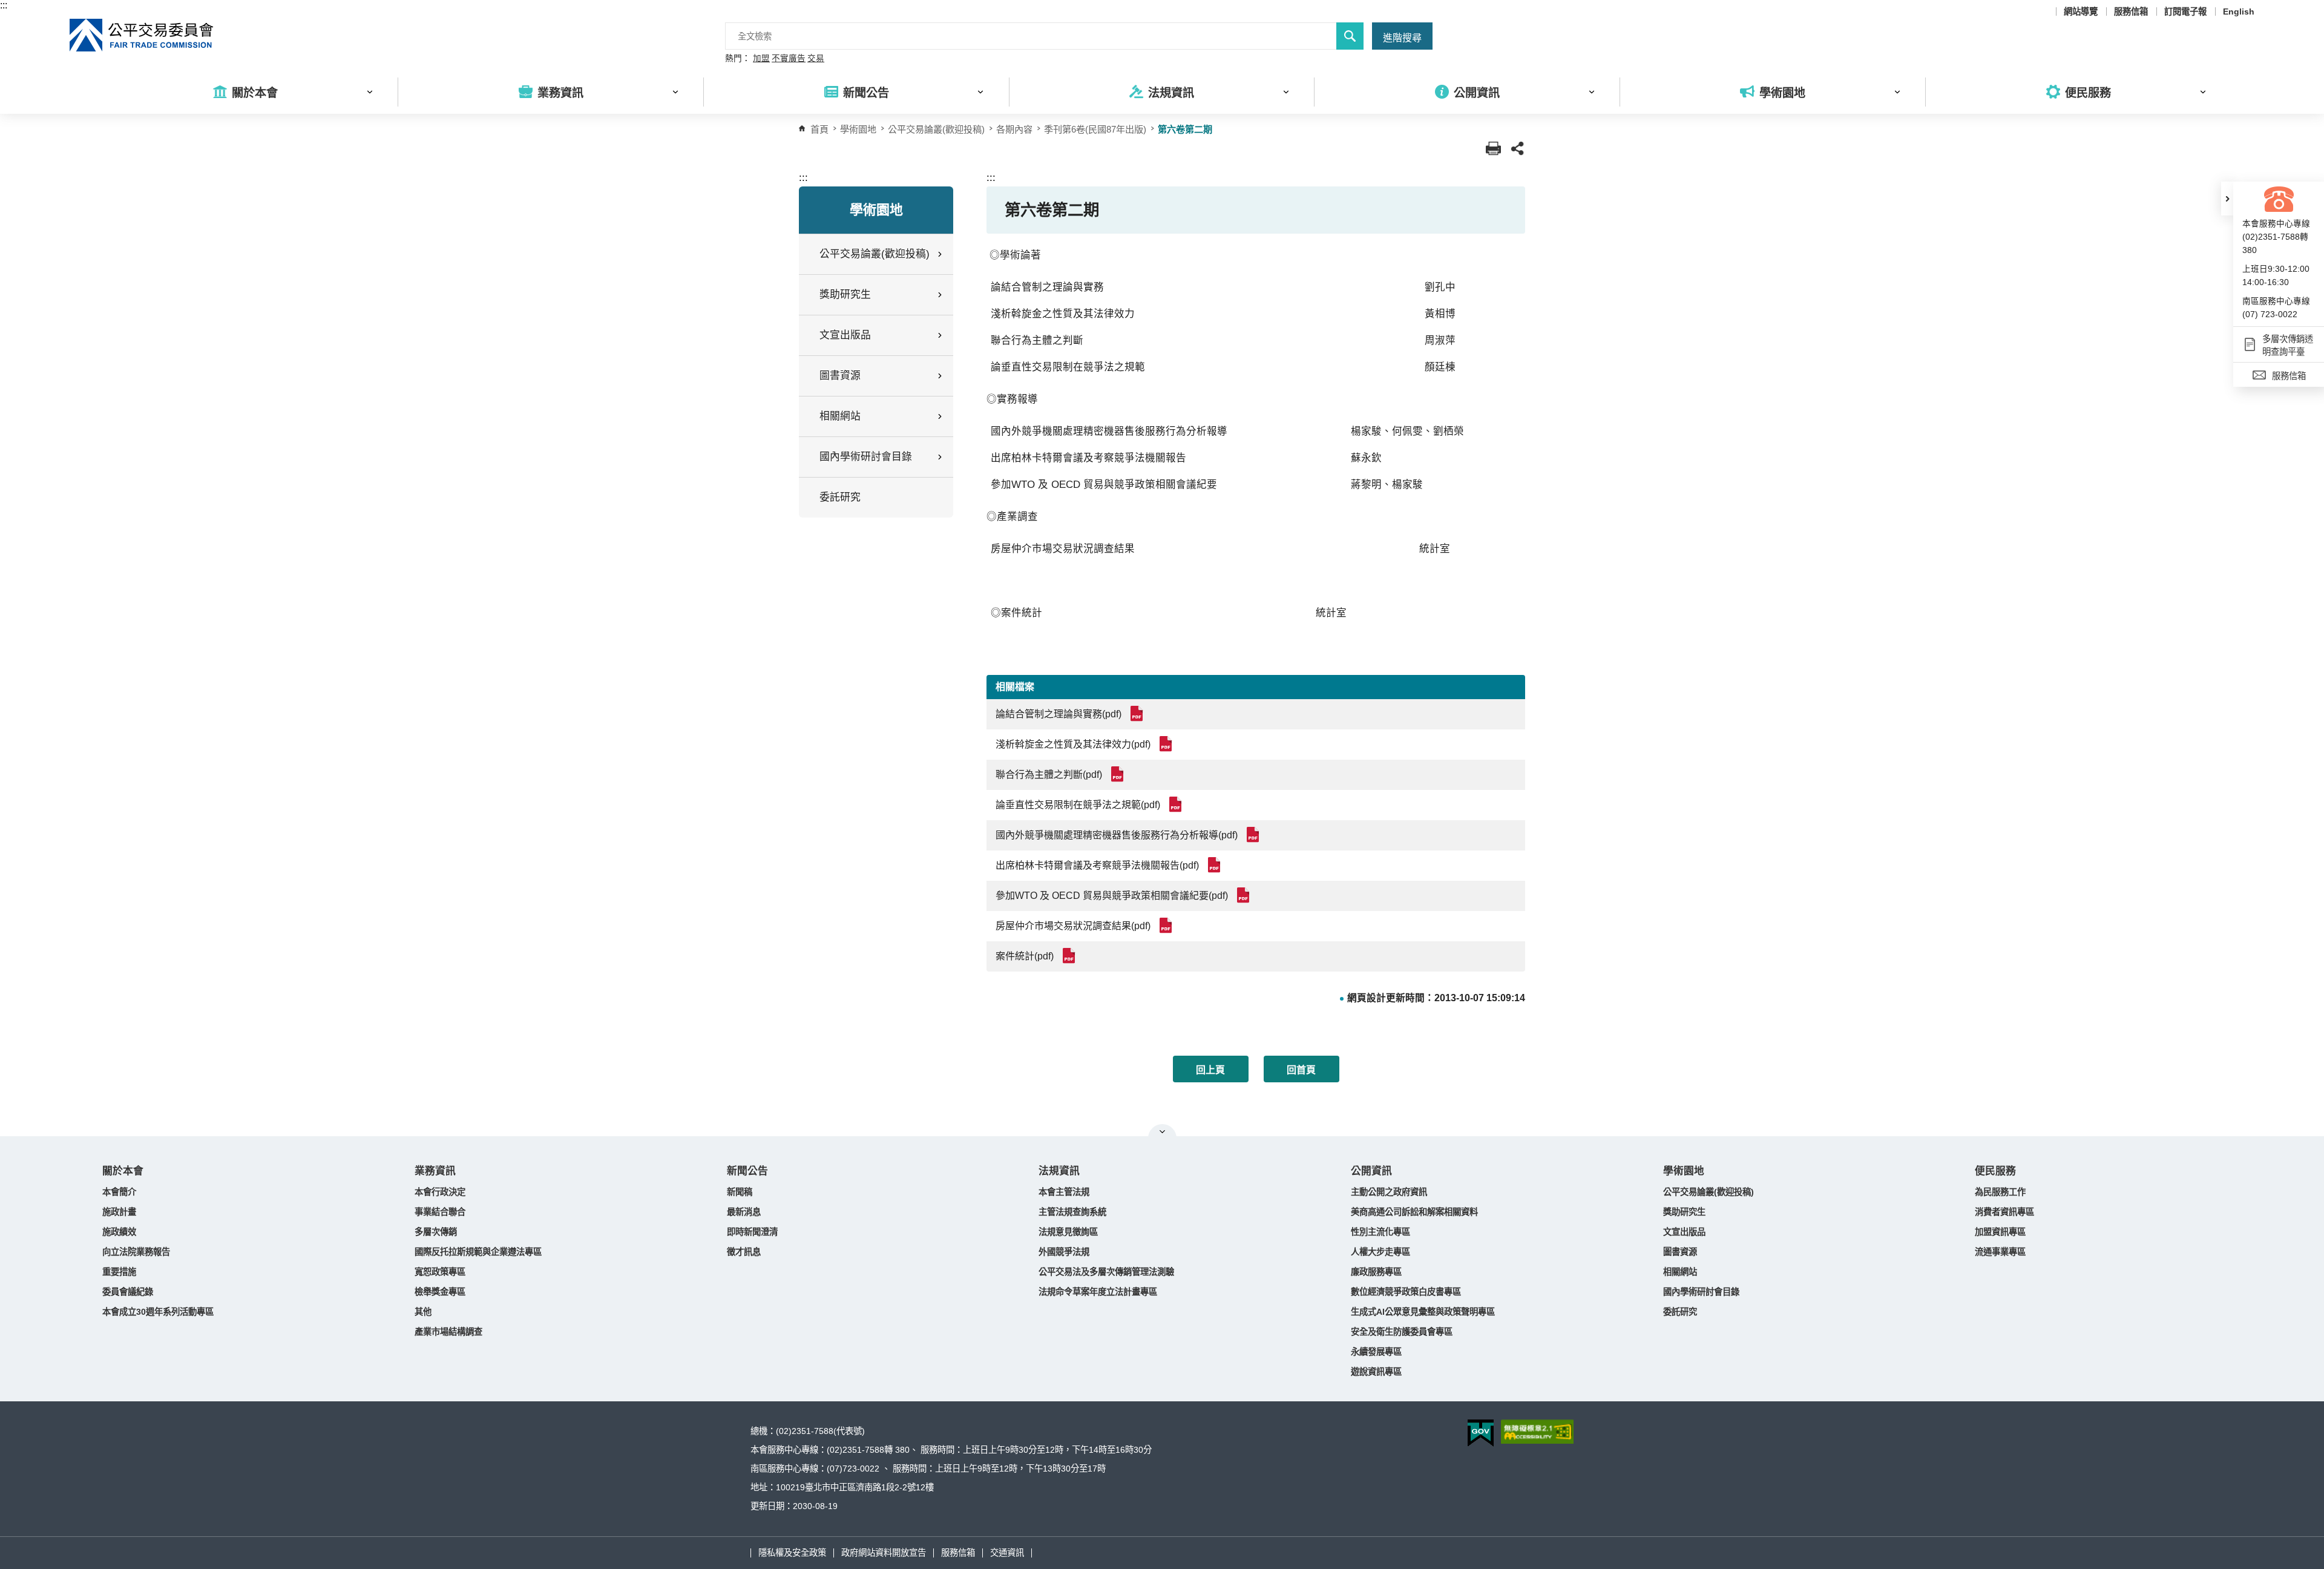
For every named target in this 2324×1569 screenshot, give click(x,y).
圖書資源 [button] (840, 376)
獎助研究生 (1684, 1212)
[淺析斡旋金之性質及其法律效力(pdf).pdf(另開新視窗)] (1168, 744)
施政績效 (119, 1232)
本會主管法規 (1064, 1192)
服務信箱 (2131, 12)
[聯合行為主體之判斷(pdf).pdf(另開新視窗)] (1119, 774)
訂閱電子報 (2185, 12)
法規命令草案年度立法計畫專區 (1098, 1292)
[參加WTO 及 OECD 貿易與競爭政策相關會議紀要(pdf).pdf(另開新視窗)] (1245, 895)
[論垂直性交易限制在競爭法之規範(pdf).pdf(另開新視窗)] (1177, 804)
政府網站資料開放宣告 (884, 1553)
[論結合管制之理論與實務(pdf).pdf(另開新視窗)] (1139, 713)
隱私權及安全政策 (792, 1553)
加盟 (761, 59)
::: (4, 5)
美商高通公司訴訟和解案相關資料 (1414, 1212)
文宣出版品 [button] (845, 335)
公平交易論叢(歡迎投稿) (936, 129)
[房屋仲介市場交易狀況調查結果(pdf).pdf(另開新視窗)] (1168, 925)
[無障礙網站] (1537, 1432)
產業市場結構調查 (448, 1332)
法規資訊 (1059, 1171)
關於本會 (123, 1171)
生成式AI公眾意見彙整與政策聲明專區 (1423, 1312)
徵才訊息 (744, 1252)
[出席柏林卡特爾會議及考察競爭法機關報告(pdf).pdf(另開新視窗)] (1216, 865)
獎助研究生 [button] (845, 294)
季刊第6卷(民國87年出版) (1095, 129)
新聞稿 (740, 1192)
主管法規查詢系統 (1072, 1212)
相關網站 (1680, 1272)
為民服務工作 (2000, 1192)
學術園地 (1684, 1171)
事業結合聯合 (440, 1212)
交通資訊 (1007, 1553)
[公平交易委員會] (142, 35)
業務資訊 (435, 1171)
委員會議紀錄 (128, 1292)
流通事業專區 (2000, 1252)
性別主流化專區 (1380, 1232)
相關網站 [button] (840, 416)
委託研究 (840, 497)
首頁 (819, 129)
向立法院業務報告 (136, 1252)
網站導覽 (2081, 12)
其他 (423, 1312)
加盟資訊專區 (2000, 1232)
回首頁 (1301, 1070)
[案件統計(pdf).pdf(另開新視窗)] (1071, 956)
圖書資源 (1680, 1252)
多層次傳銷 (436, 1232)
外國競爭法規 (1064, 1252)
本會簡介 (119, 1192)
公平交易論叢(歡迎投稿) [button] (875, 254)
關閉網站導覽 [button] (1162, 1131)
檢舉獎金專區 (440, 1292)
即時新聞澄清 (752, 1232)
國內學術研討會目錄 (1701, 1292)
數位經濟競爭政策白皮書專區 (1406, 1292)
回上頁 (1210, 1070)
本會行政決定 (440, 1192)
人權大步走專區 (1380, 1252)
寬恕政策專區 (440, 1272)
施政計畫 (119, 1212)
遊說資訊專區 (1376, 1372)
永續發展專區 (1376, 1352)
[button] (2227, 199)
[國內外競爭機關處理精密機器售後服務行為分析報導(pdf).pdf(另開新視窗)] (1255, 834)
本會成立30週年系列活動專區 (158, 1312)
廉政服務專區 (1376, 1272)
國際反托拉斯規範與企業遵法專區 (478, 1252)
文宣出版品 (1684, 1232)
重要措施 (119, 1272)
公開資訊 (1371, 1171)
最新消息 (744, 1212)
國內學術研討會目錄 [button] (866, 457)
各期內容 (1014, 129)
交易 (816, 59)
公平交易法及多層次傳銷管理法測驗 (1106, 1272)
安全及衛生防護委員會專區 (1402, 1332)
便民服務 (1995, 1171)
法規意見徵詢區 (1068, 1232)
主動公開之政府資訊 (1389, 1192)
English (2239, 12)
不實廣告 (789, 59)
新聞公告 (747, 1171)
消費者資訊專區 (2004, 1212)
